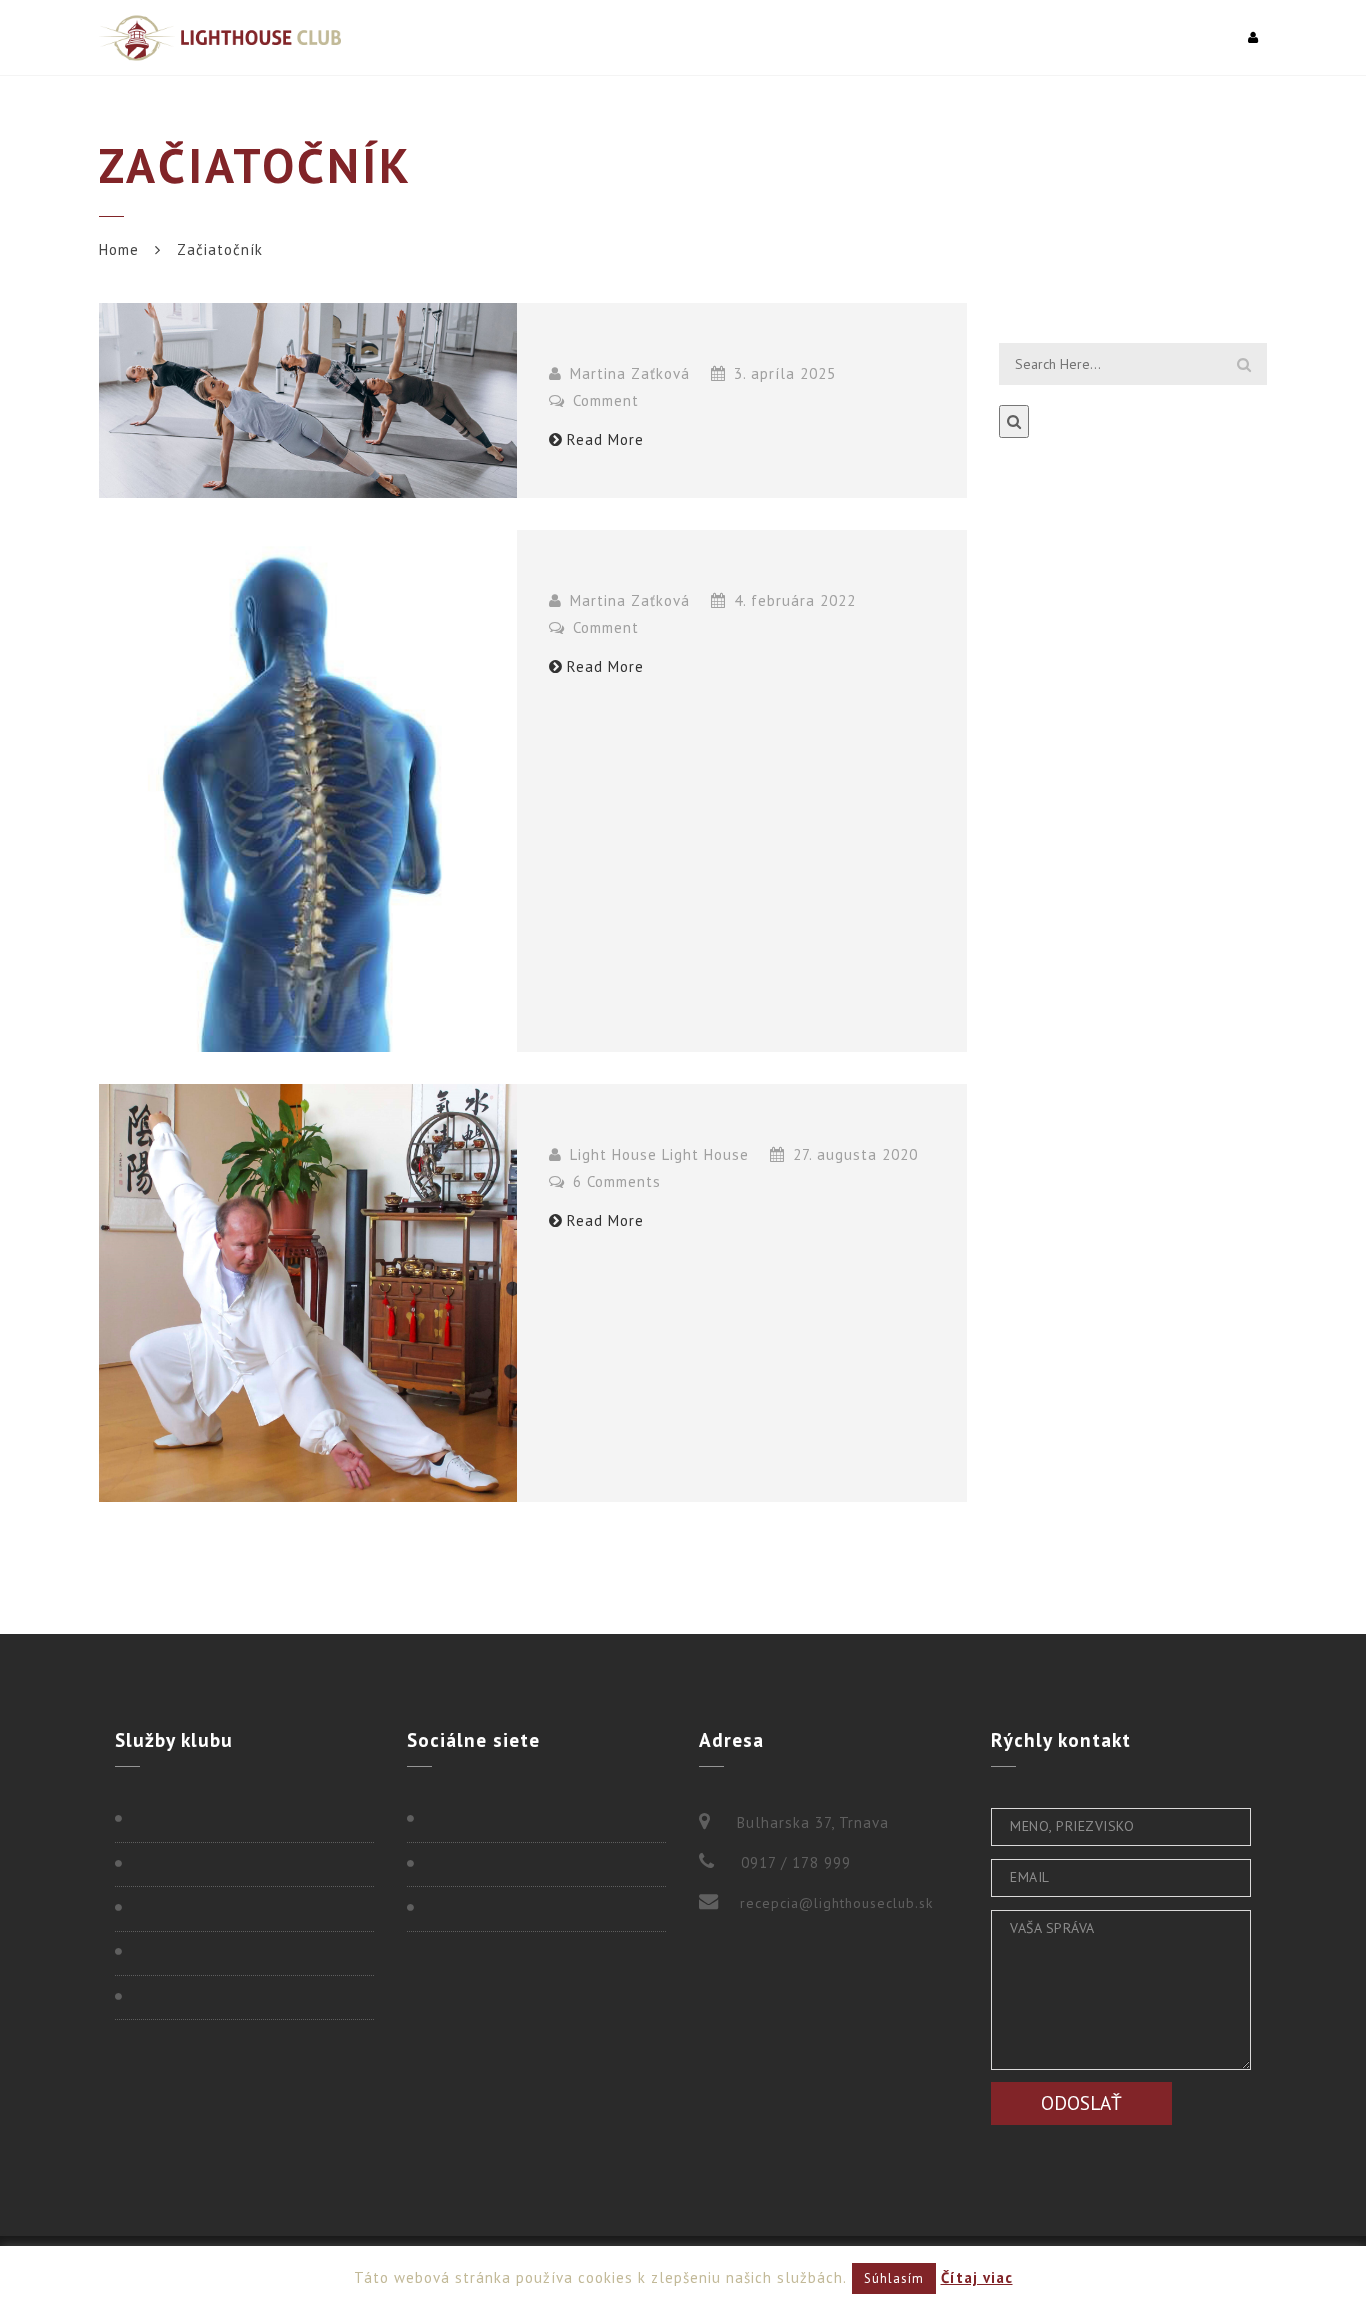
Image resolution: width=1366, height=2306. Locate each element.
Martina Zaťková (630, 373)
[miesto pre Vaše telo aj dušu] (220, 37)
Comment (603, 400)
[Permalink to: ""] (308, 400)
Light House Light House (659, 1154)
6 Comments (614, 1181)
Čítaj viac (977, 2277)
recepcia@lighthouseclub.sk (836, 1903)
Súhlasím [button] (894, 2278)
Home (119, 249)
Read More (605, 439)
